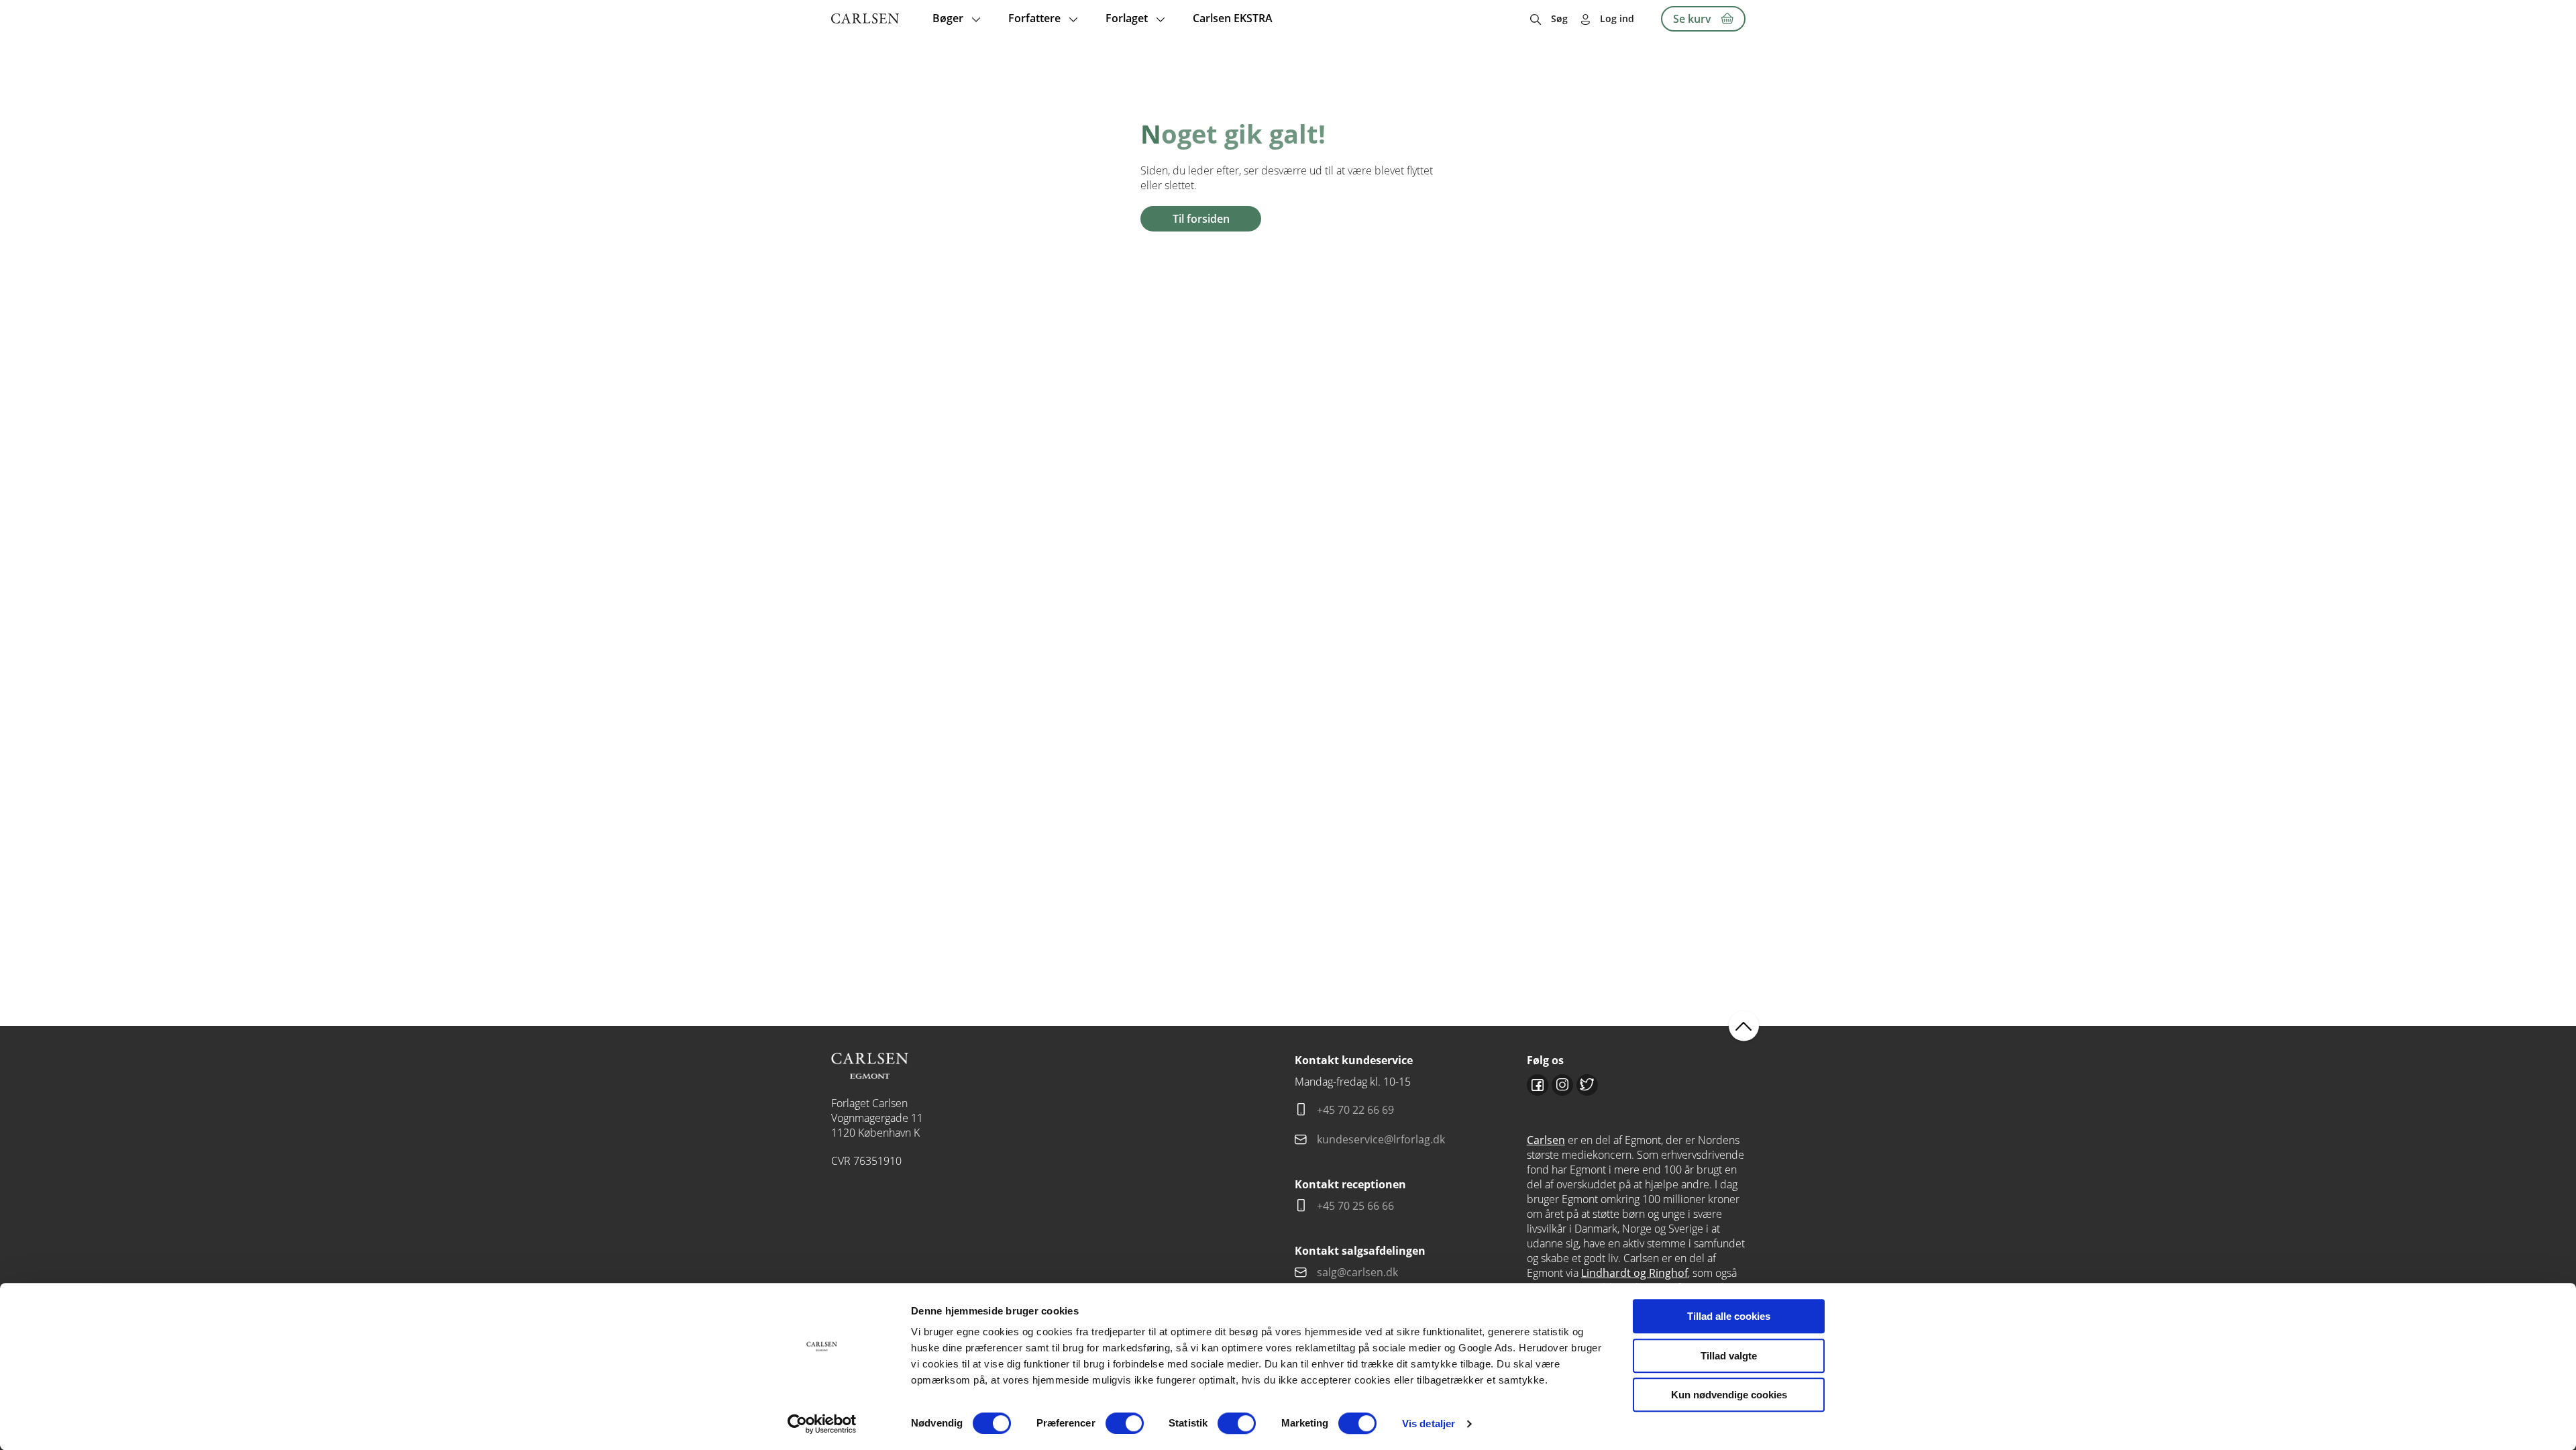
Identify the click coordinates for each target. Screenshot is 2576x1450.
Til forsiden (1201, 219)
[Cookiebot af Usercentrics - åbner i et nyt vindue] (822, 1424)
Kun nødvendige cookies (1729, 1395)
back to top (1744, 1026)
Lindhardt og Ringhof (1634, 1273)
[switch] (1125, 1423)
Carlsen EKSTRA (1233, 18)
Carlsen (1546, 1140)
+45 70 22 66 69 (1355, 1110)
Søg (1559, 18)
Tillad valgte (1729, 1356)
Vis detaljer (1429, 1423)
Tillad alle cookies (1729, 1316)
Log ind (1617, 18)
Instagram (1562, 1085)
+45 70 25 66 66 (1355, 1206)
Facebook (1538, 1085)
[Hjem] (865, 18)
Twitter (1587, 1085)
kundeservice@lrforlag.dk (1381, 1139)
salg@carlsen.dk (1359, 1272)
